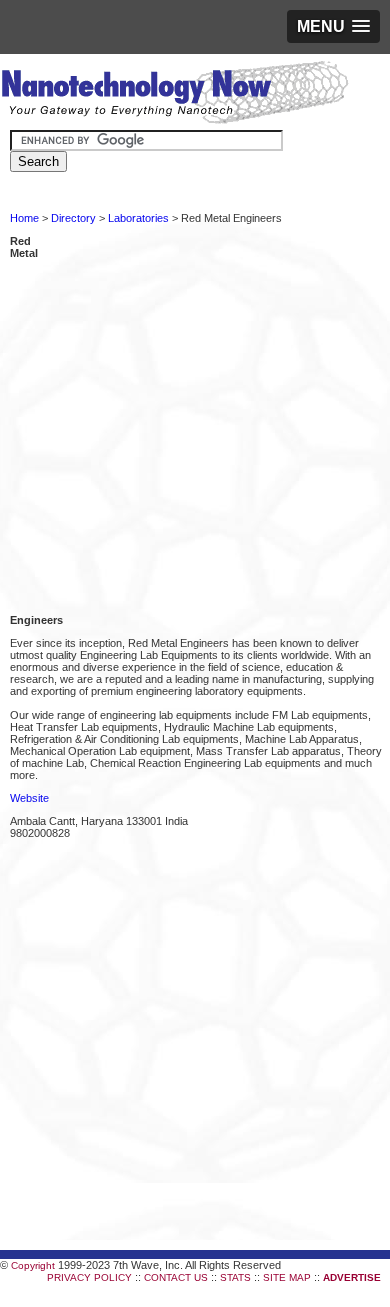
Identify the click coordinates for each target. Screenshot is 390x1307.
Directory (73, 218)
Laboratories (138, 218)
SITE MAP (287, 1277)
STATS (235, 1277)
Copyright (33, 1265)
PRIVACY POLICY (89, 1277)
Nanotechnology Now (174, 95)
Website (29, 798)
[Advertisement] (195, 419)
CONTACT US (176, 1277)
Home (24, 218)
